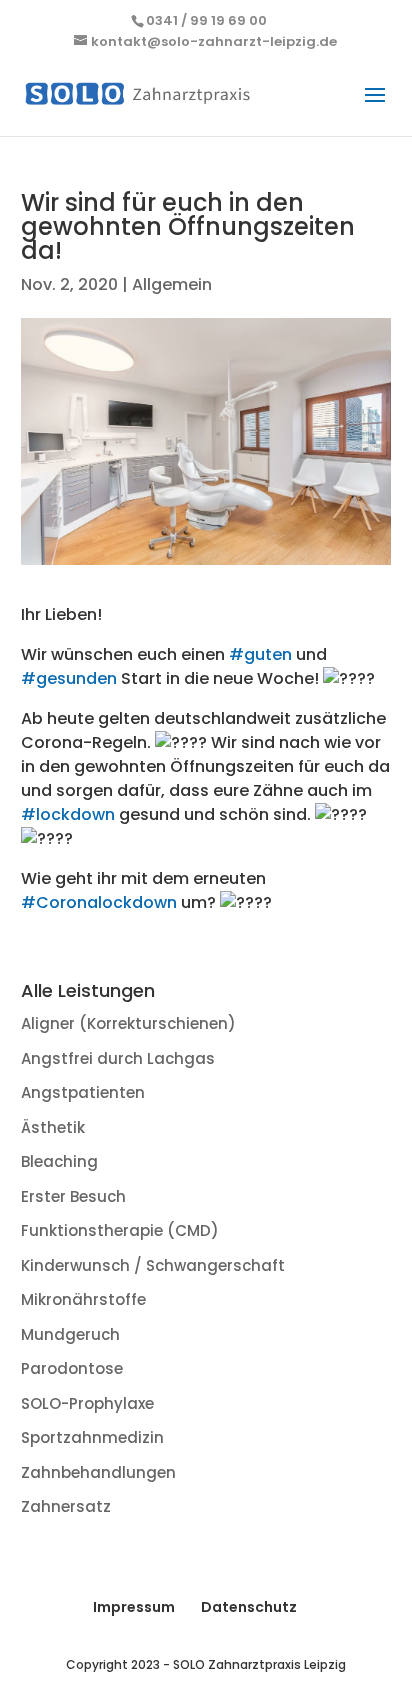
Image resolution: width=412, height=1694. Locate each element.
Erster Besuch (73, 1196)
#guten (260, 654)
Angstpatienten (83, 1092)
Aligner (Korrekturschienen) (128, 1023)
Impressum (134, 1607)
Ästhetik (53, 1127)
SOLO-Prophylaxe (87, 1403)
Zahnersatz (66, 1506)
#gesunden (69, 678)
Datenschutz (249, 1607)
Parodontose (72, 1368)
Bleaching (59, 1161)
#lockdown (68, 814)
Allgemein (172, 284)
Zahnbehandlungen (98, 1472)
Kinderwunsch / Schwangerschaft (153, 1265)
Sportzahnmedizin (92, 1437)
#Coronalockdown (99, 902)
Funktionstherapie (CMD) (120, 1230)
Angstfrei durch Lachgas (118, 1058)
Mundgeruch (70, 1334)
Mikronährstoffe (83, 1299)
